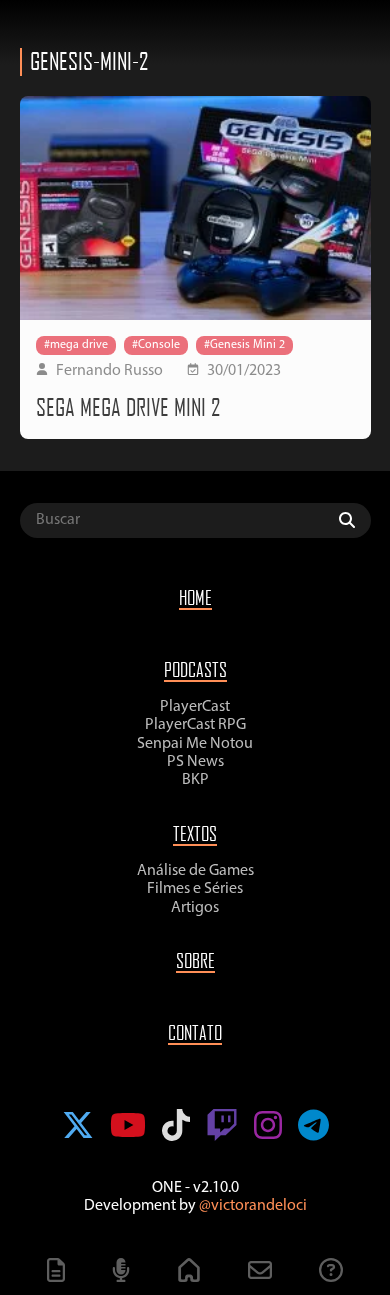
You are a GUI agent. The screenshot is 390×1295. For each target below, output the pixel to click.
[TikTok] (176, 1127)
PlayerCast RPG (195, 725)
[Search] (352, 520)
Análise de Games (195, 871)
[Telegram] (313, 1127)
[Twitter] (78, 1127)
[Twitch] (222, 1127)
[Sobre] (331, 1272)
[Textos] (56, 1272)
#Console (156, 345)
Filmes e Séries (195, 889)
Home (195, 597)
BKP (195, 780)
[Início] (189, 1272)
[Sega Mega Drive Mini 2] (195, 208)
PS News (195, 762)
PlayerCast (195, 707)
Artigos (195, 908)
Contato (195, 1032)
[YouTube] (128, 1127)
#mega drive (76, 345)
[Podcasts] (121, 1272)
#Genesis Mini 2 (244, 345)
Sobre (195, 960)
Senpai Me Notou (195, 744)
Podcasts (195, 669)
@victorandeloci (253, 1206)
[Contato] (260, 1272)
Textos (195, 833)
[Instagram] (268, 1127)
